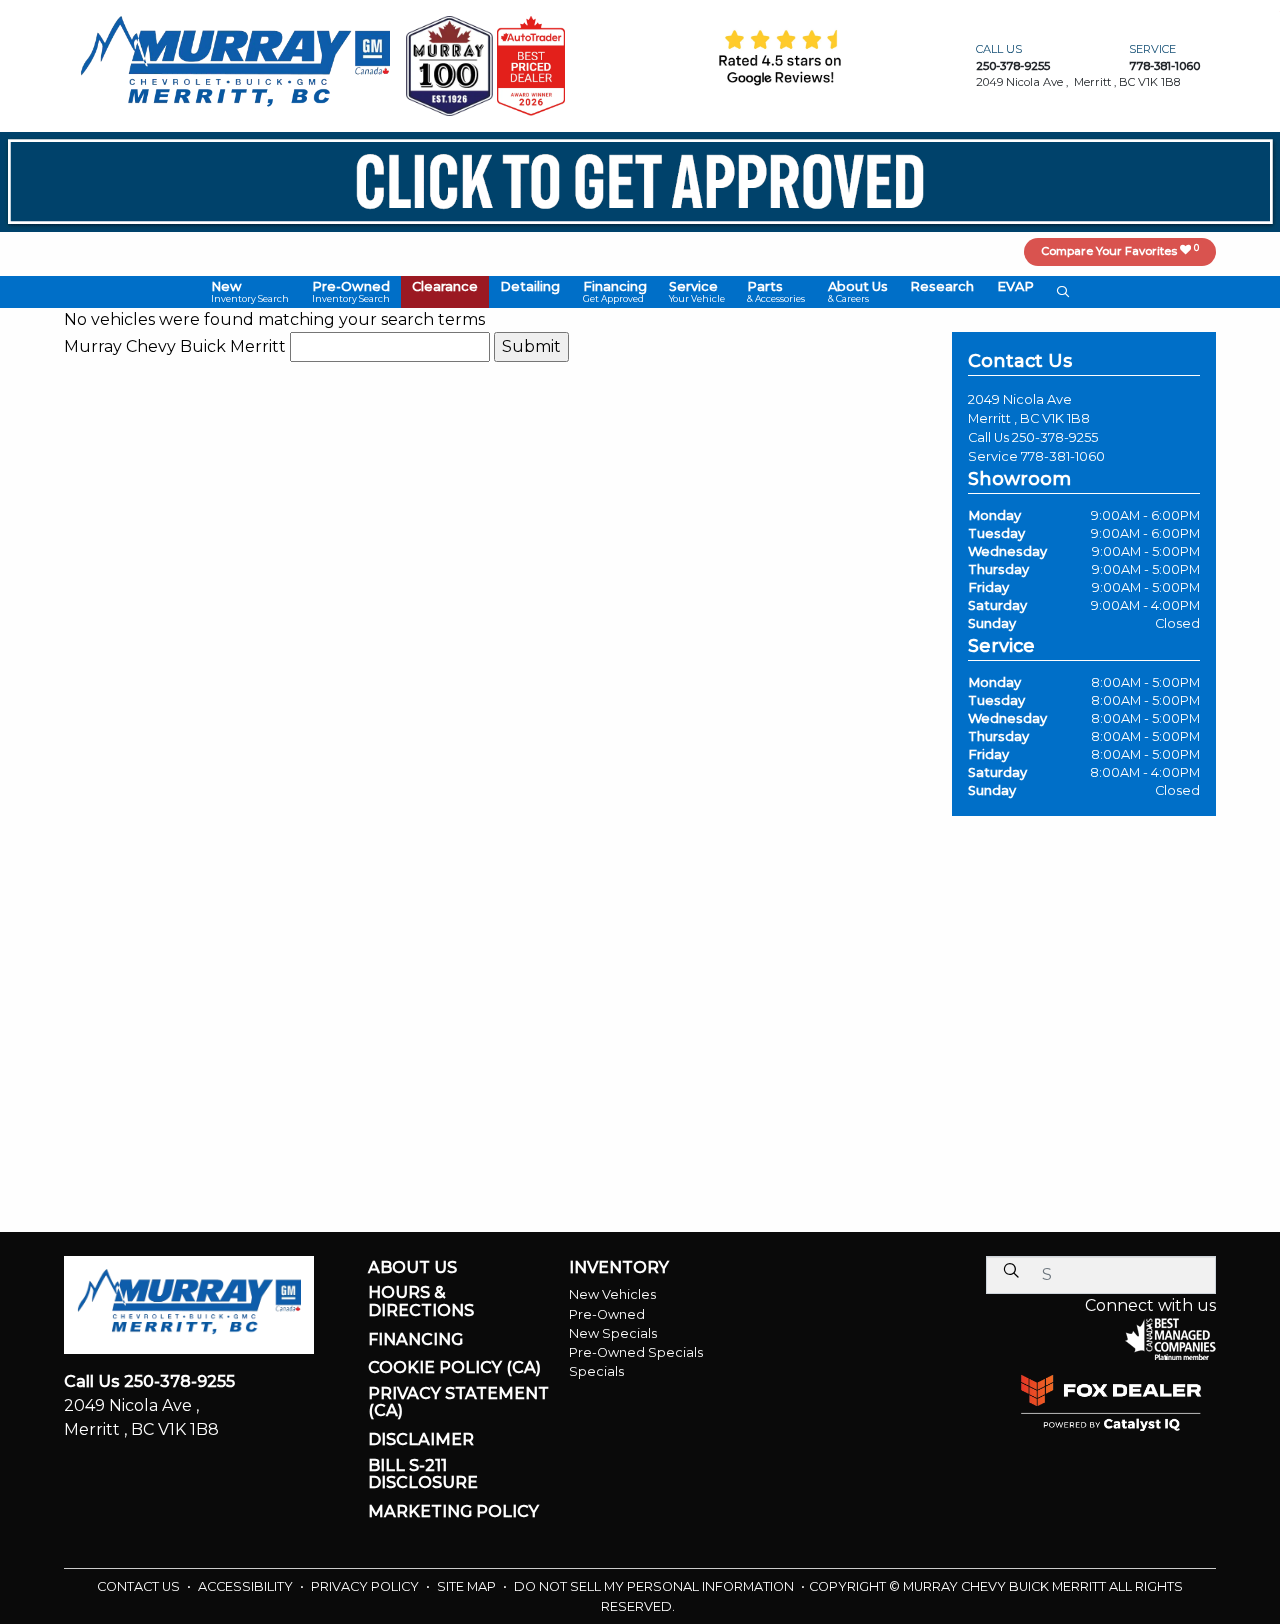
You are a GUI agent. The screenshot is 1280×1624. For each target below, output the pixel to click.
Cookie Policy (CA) (454, 1368)
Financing (415, 1340)
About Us (412, 1268)
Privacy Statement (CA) (458, 1402)
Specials (596, 1371)
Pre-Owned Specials (636, 1352)
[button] (250, 292)
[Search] (1011, 1270)
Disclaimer (421, 1440)
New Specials (613, 1333)
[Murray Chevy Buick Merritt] (235, 64)
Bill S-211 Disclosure (423, 1474)
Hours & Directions (421, 1301)
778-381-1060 (1063, 456)
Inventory (619, 1268)
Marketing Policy (453, 1512)
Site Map (468, 1586)
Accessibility (247, 1586)
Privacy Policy (366, 1586)
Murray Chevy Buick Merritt (175, 346)
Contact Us (140, 1586)
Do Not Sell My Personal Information (655, 1586)
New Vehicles (612, 1294)
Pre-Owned (607, 1314)
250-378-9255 (1055, 437)
